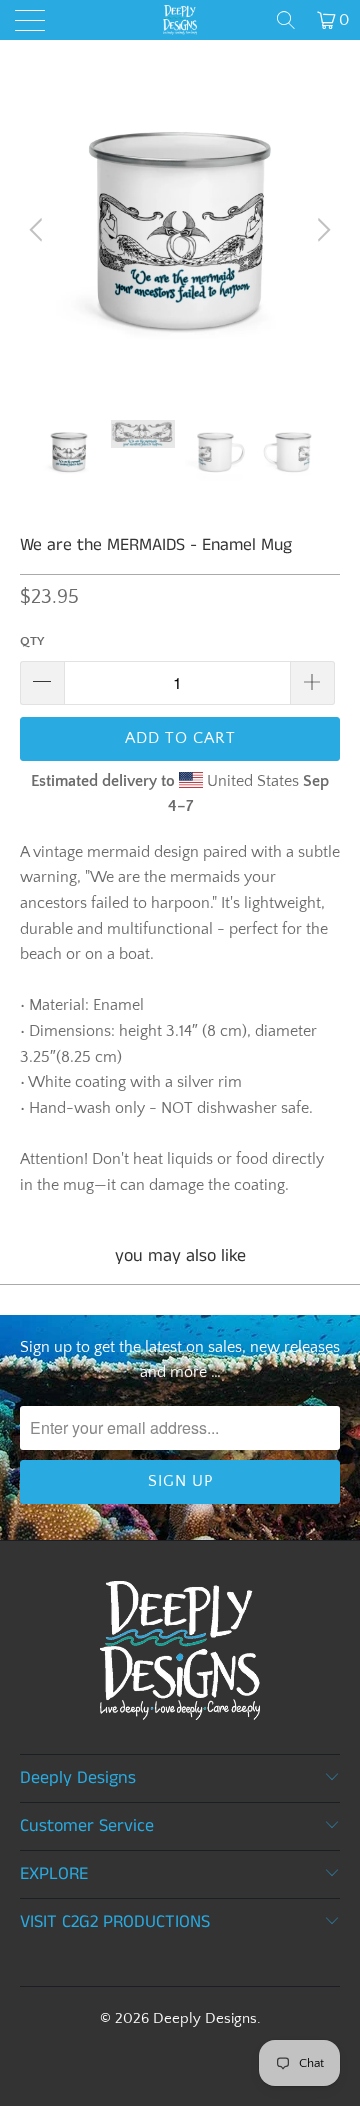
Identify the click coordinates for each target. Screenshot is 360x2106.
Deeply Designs (205, 2018)
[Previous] (39, 230)
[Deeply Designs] (180, 20)
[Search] (286, 20)
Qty (32, 641)
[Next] (321, 230)
